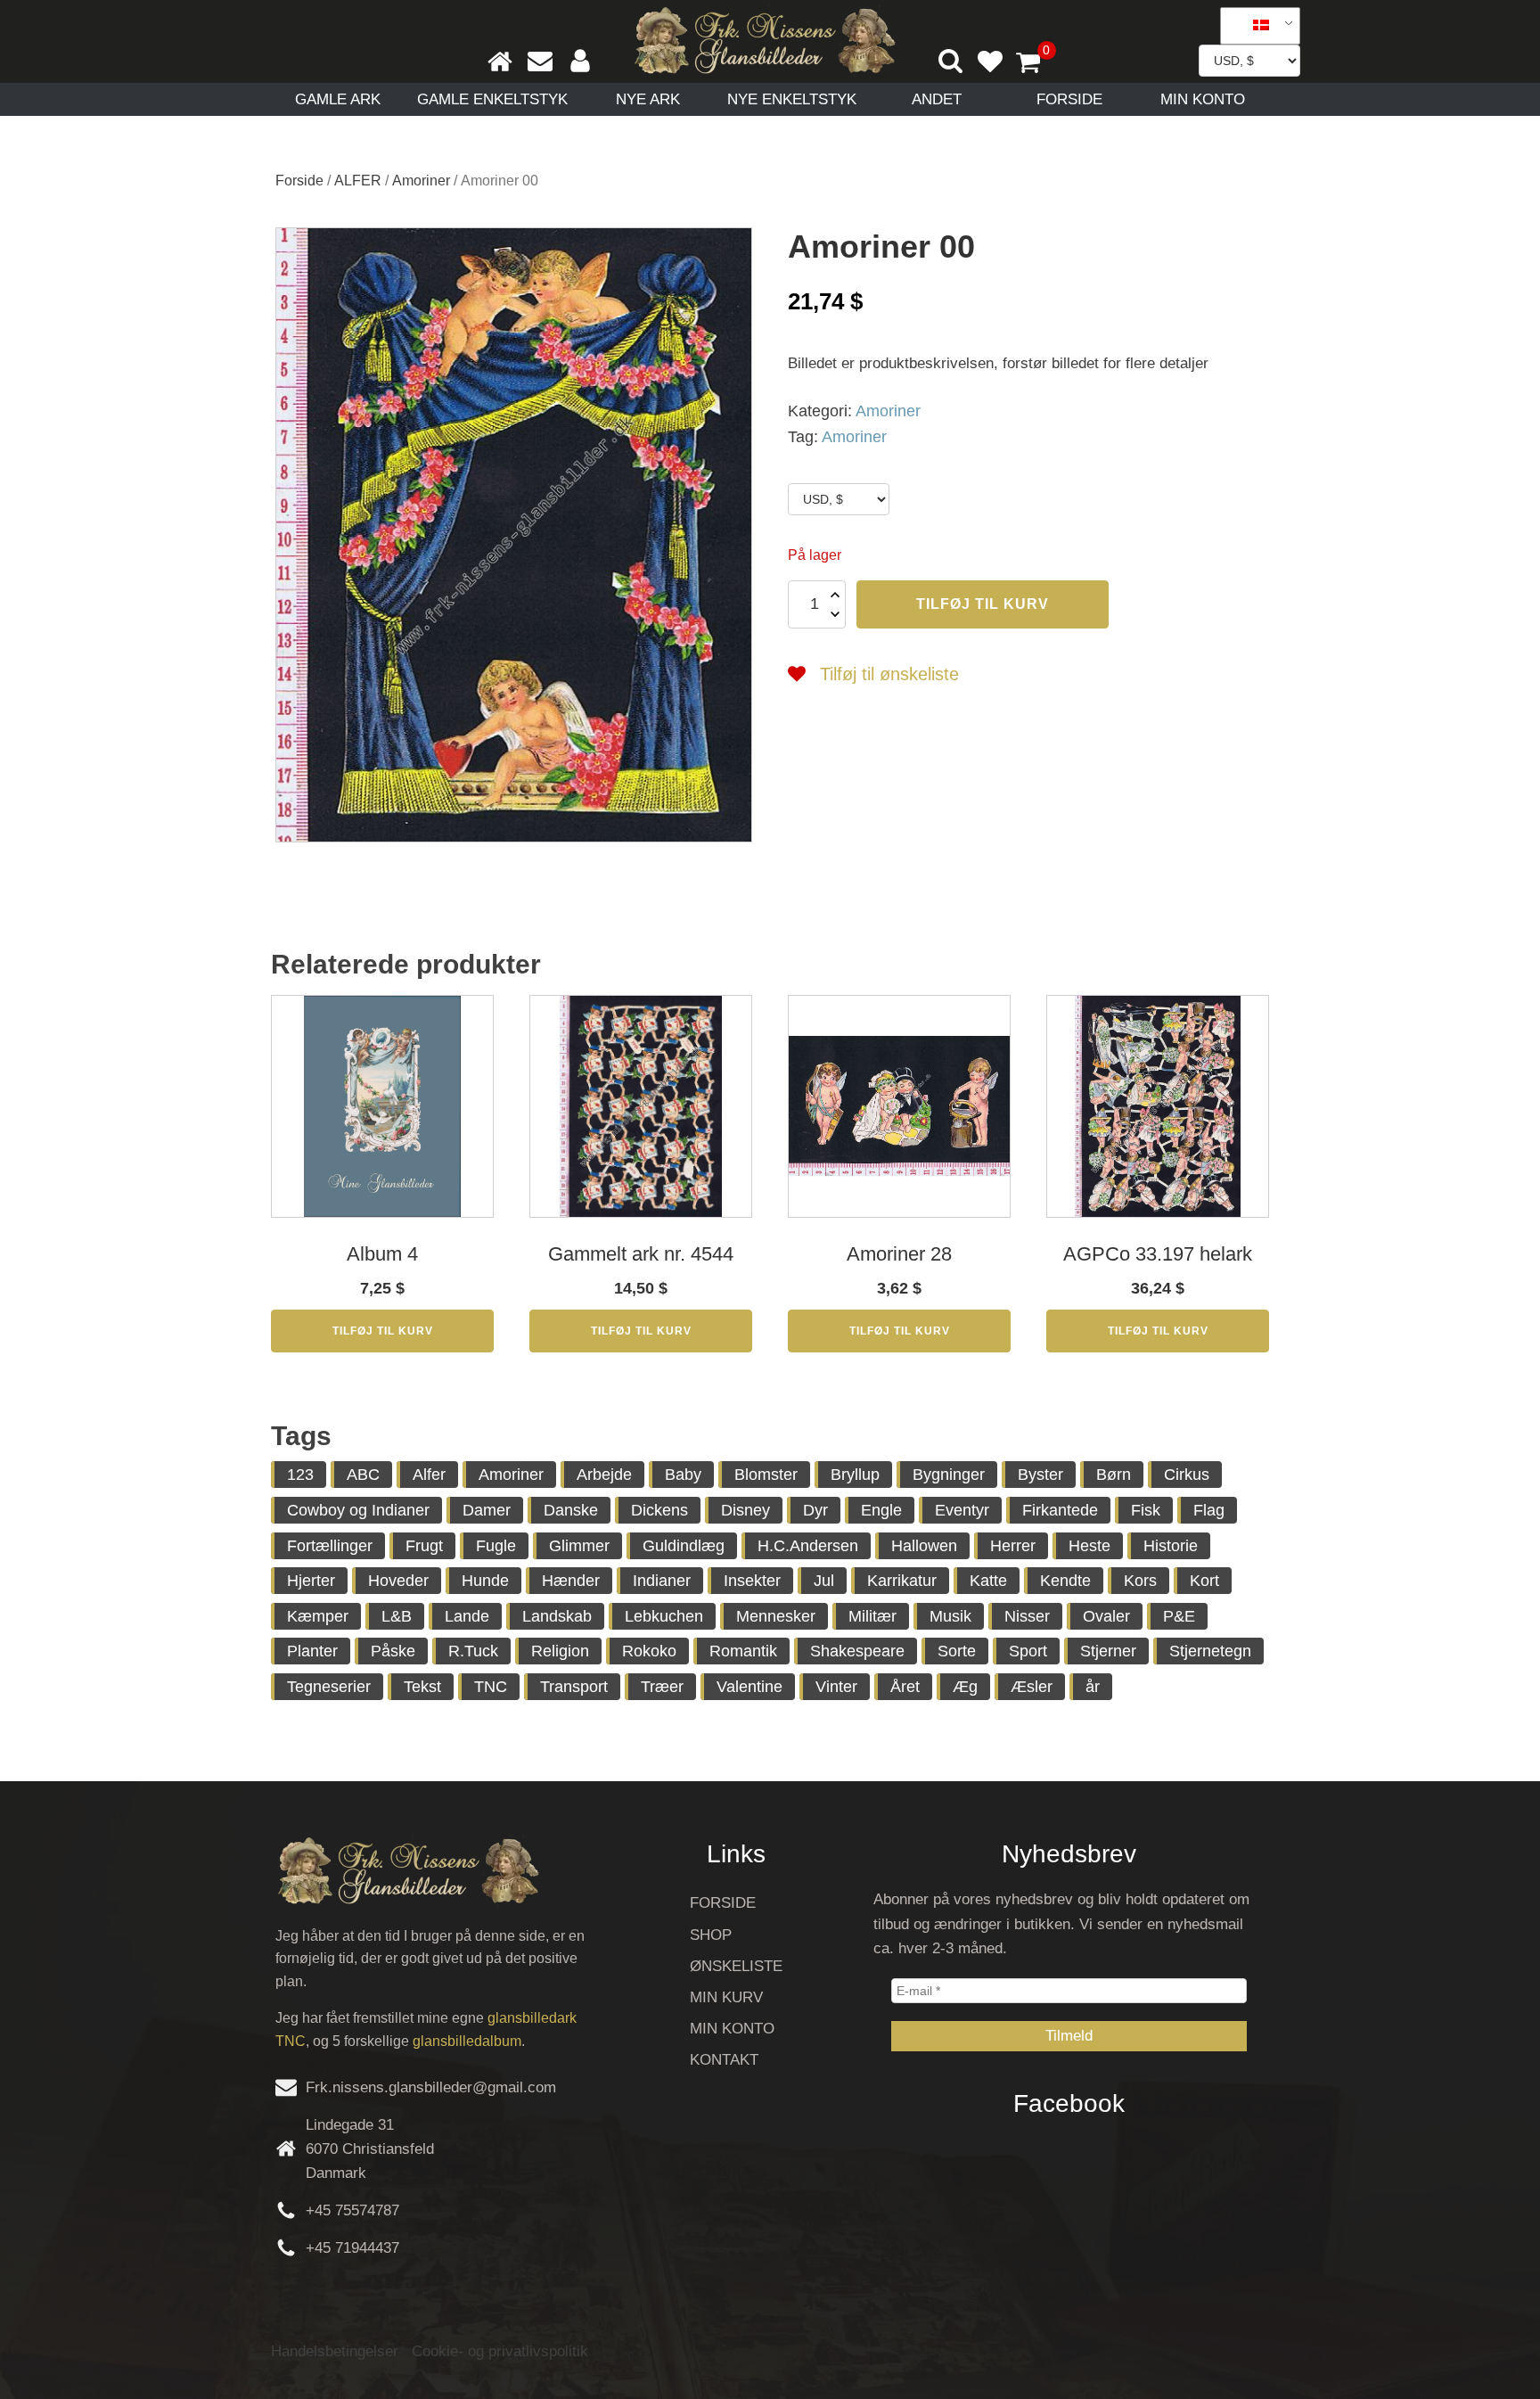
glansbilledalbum (467, 2041)
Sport (1028, 1651)
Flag (1209, 1510)
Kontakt (724, 2060)
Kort (1204, 1581)
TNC (491, 1687)
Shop (711, 1935)
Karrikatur (902, 1581)
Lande (467, 1616)
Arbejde (604, 1475)
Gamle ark (338, 99)
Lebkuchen (664, 1616)
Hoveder (398, 1581)
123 (300, 1475)
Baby (683, 1475)
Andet (937, 99)
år (1093, 1687)
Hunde (485, 1581)
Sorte (957, 1651)
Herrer (1013, 1546)
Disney (745, 1510)
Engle (881, 1510)
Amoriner (421, 181)
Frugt (424, 1546)
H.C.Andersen (808, 1546)
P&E (1179, 1616)
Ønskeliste (736, 1966)
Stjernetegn (1210, 1651)
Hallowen (924, 1546)
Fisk (1146, 1510)
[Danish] (1254, 26)
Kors (1140, 1581)
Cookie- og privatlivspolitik (500, 2351)
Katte (988, 1581)
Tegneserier (329, 1687)
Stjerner (1108, 1651)
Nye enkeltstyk (792, 99)
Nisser (1027, 1616)
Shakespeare (857, 1651)
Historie (1171, 1546)
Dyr (815, 1510)
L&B (397, 1616)
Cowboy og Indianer (358, 1510)
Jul (824, 1581)
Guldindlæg (684, 1546)
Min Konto (1203, 99)
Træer (662, 1687)
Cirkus (1187, 1475)
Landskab (557, 1616)
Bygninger (949, 1475)
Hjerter (311, 1581)
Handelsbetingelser (335, 2351)
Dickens (659, 1510)
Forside (1069, 99)
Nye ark (648, 99)
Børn (1114, 1475)
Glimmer (579, 1546)
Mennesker (776, 1616)
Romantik (743, 1651)
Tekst (422, 1687)
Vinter (836, 1687)
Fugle (496, 1546)
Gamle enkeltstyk (492, 99)
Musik (950, 1616)
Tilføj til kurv (983, 604)
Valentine (750, 1687)
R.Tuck (473, 1651)
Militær (872, 1616)
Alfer (429, 1475)
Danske (571, 1510)
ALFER (358, 181)
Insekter (752, 1581)
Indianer (662, 1581)
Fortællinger (330, 1546)
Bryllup (855, 1475)
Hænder (571, 1581)
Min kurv (726, 1997)
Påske (393, 1651)
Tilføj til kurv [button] (383, 1331)
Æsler (1032, 1687)
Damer (487, 1510)
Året (905, 1687)
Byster (1040, 1475)
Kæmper (318, 1616)
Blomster (766, 1475)
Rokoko (649, 1651)
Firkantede (1060, 1510)
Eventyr (962, 1510)
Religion (560, 1651)
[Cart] (1036, 64)
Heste (1089, 1546)
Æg (965, 1687)
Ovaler (1106, 1616)
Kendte (1065, 1581)
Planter (312, 1651)
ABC (363, 1475)
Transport (574, 1687)
